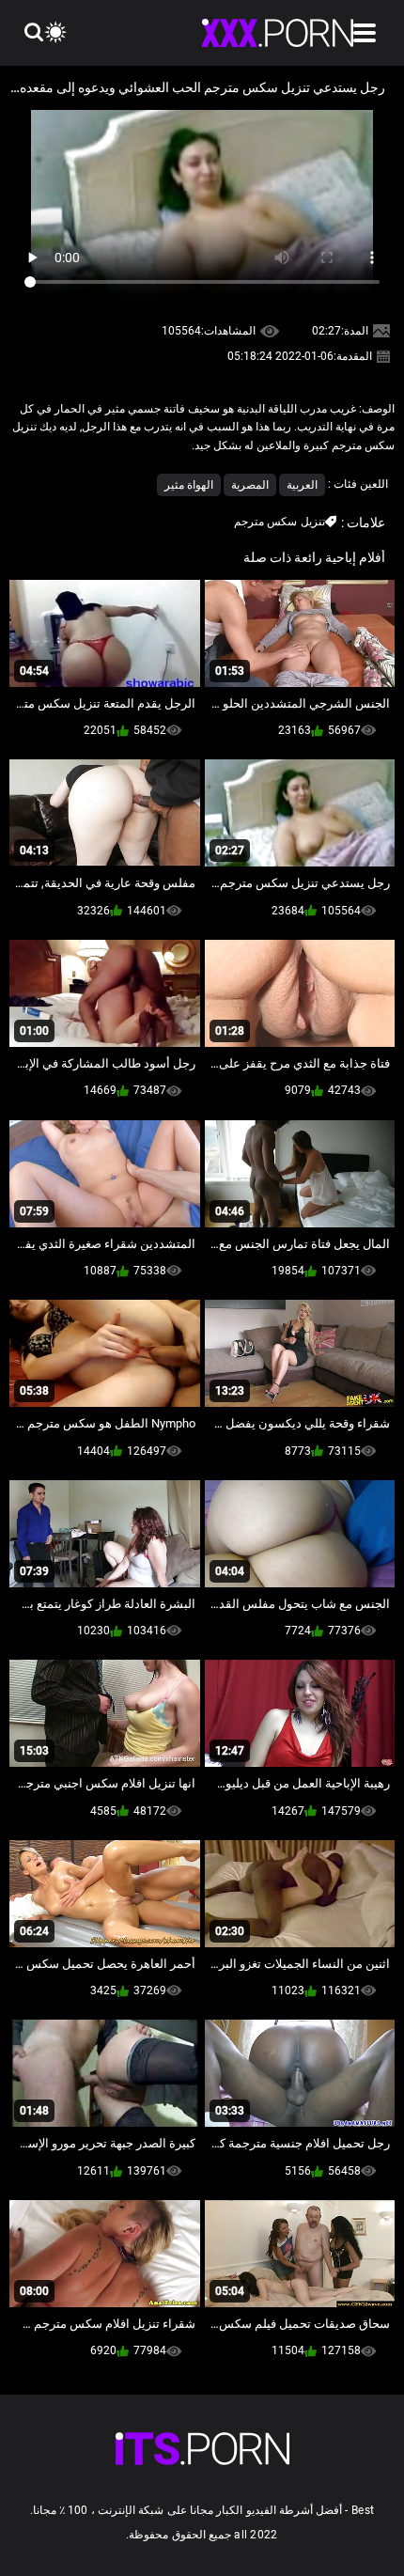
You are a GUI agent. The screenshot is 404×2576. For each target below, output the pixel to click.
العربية (302, 485)
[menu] (365, 33)
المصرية (250, 485)
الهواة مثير (189, 485)
